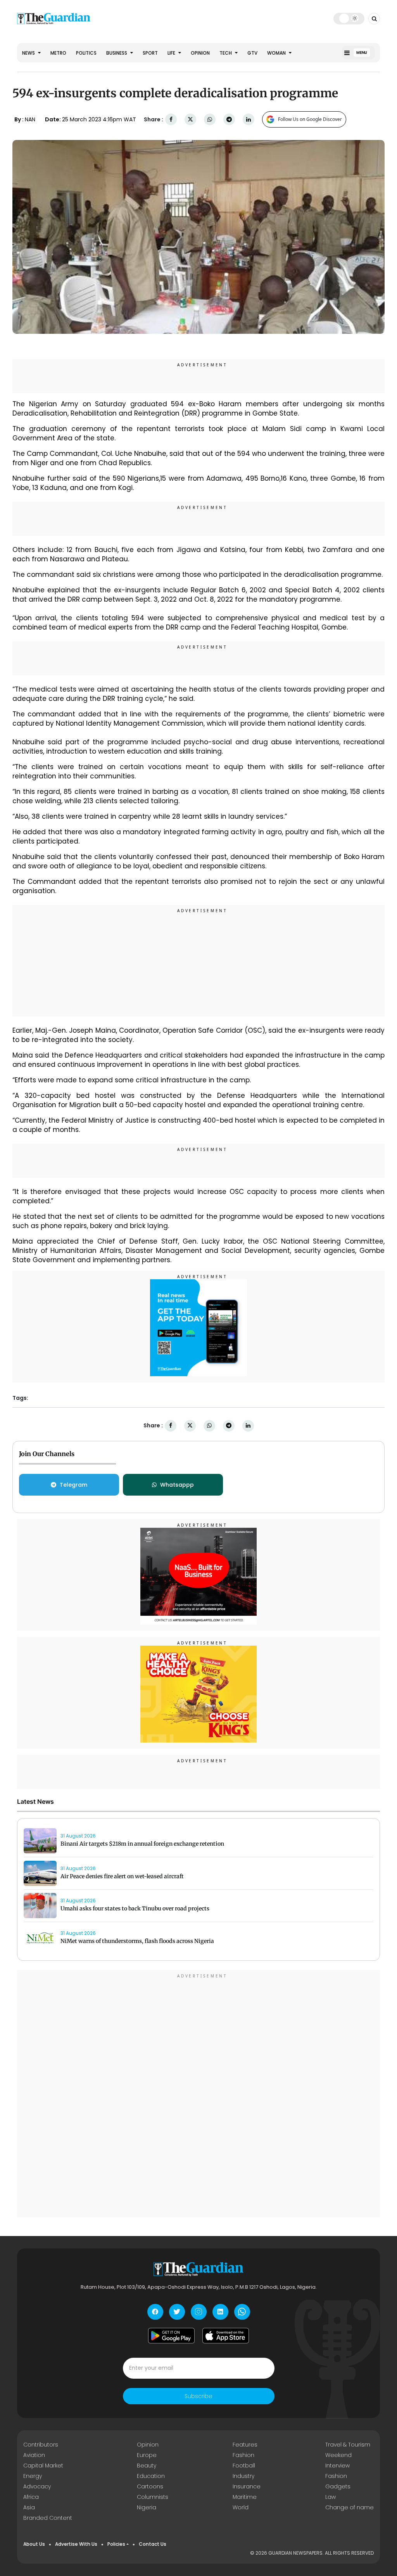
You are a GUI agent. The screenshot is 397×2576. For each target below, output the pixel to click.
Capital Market (43, 2466)
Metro (58, 53)
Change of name (350, 2507)
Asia (29, 2507)
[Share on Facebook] (171, 120)
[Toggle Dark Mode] (349, 18)
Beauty (147, 2466)
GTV (252, 53)
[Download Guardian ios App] (226, 2336)
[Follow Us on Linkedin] (220, 2312)
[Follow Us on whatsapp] (242, 2312)
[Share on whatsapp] (210, 120)
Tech (226, 53)
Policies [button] (116, 2544)
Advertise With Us (76, 2544)
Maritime (245, 2497)
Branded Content (48, 2518)
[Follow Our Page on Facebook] (155, 2312)
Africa (31, 2497)
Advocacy (37, 2486)
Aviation (34, 2455)
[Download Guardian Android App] (171, 2336)
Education (151, 2476)
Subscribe (198, 2396)
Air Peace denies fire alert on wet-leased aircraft (122, 1876)
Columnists (153, 2497)
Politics (86, 53)
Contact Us (153, 2544)
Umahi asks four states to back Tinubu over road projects (135, 1908)
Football (244, 2466)
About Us (34, 2544)
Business (117, 53)
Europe (147, 2455)
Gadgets (338, 2486)
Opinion (200, 53)
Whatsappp (177, 1485)
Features (245, 2445)
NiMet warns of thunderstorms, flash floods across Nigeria (137, 1941)
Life (172, 53)
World (241, 2507)
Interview (337, 2466)
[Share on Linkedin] (249, 120)
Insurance (247, 2486)
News (29, 53)
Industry (243, 2476)
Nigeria (147, 2507)
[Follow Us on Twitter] (177, 2312)
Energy (33, 2476)
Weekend (338, 2455)
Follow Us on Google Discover (310, 119)
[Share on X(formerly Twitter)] (190, 120)
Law (331, 2497)
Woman (277, 53)
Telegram (73, 1485)
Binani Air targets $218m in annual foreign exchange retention (142, 1844)
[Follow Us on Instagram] (199, 2312)
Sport (150, 53)
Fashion (243, 2455)
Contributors (41, 2445)
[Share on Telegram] (229, 120)
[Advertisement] (198, 962)
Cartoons (150, 2486)
